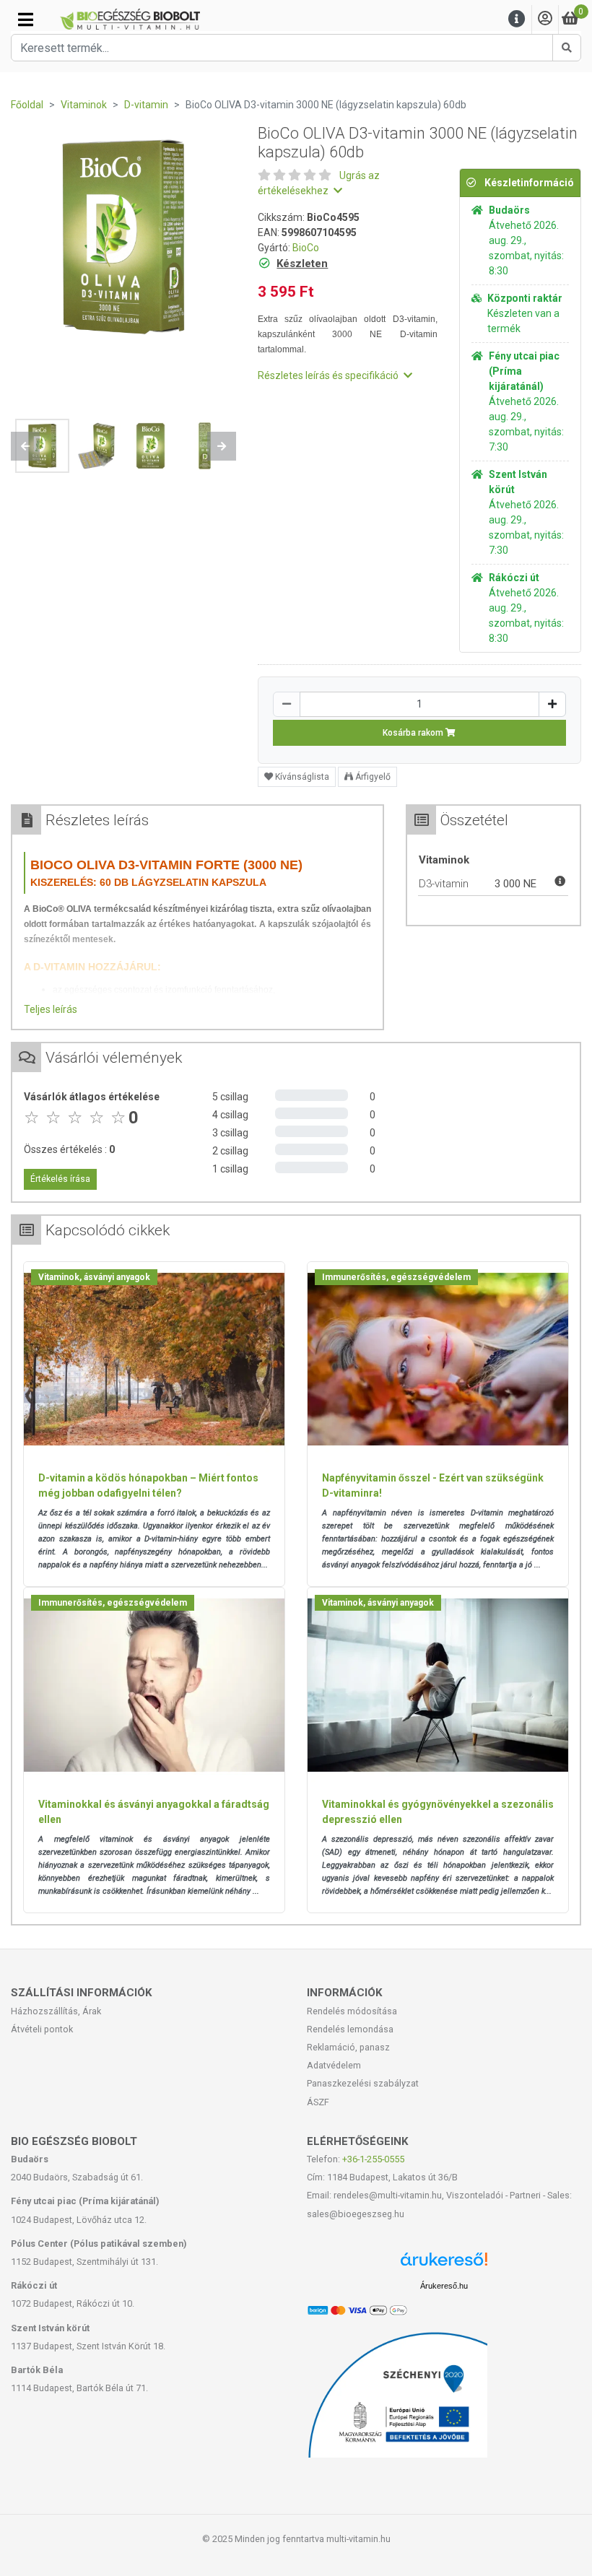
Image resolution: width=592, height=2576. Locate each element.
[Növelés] (552, 704)
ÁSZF (318, 2102)
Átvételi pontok (42, 2029)
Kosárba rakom (414, 733)
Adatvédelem (334, 2065)
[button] (25, 446)
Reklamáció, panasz (348, 2047)
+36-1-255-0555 (373, 2159)
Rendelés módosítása (352, 2011)
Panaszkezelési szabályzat (363, 2083)
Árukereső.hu (444, 2286)
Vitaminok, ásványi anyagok (94, 1277)
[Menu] (517, 19)
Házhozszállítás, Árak (56, 2011)
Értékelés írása (60, 1179)
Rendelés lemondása (350, 2029)
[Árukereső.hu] (444, 2264)
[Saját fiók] (545, 19)
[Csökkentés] (287, 704)
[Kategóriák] (26, 19)
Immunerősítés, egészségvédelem (396, 1277)
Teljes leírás (51, 1009)
